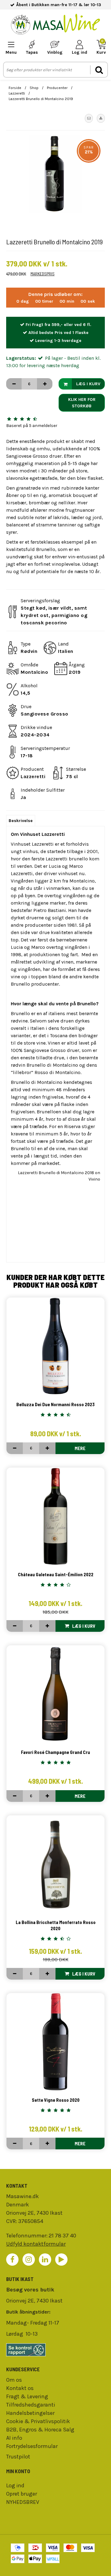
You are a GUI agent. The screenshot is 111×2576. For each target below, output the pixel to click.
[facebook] (12, 2260)
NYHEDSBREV (23, 2502)
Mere (80, 1448)
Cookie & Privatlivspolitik (38, 2421)
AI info (14, 2438)
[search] (99, 70)
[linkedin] (45, 2260)
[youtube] (61, 2260)
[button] (89, 118)
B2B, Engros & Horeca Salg (40, 2430)
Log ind (15, 2485)
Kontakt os (20, 2388)
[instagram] (29, 2260)
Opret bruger (22, 2494)
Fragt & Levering (27, 2396)
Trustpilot (18, 2457)
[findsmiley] (55, 2350)
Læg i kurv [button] (88, 384)
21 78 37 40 (62, 2236)
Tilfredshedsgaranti (31, 2405)
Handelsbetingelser (30, 2413)
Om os (14, 2380)
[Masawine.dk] (55, 25)
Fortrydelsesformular (32, 2446)
